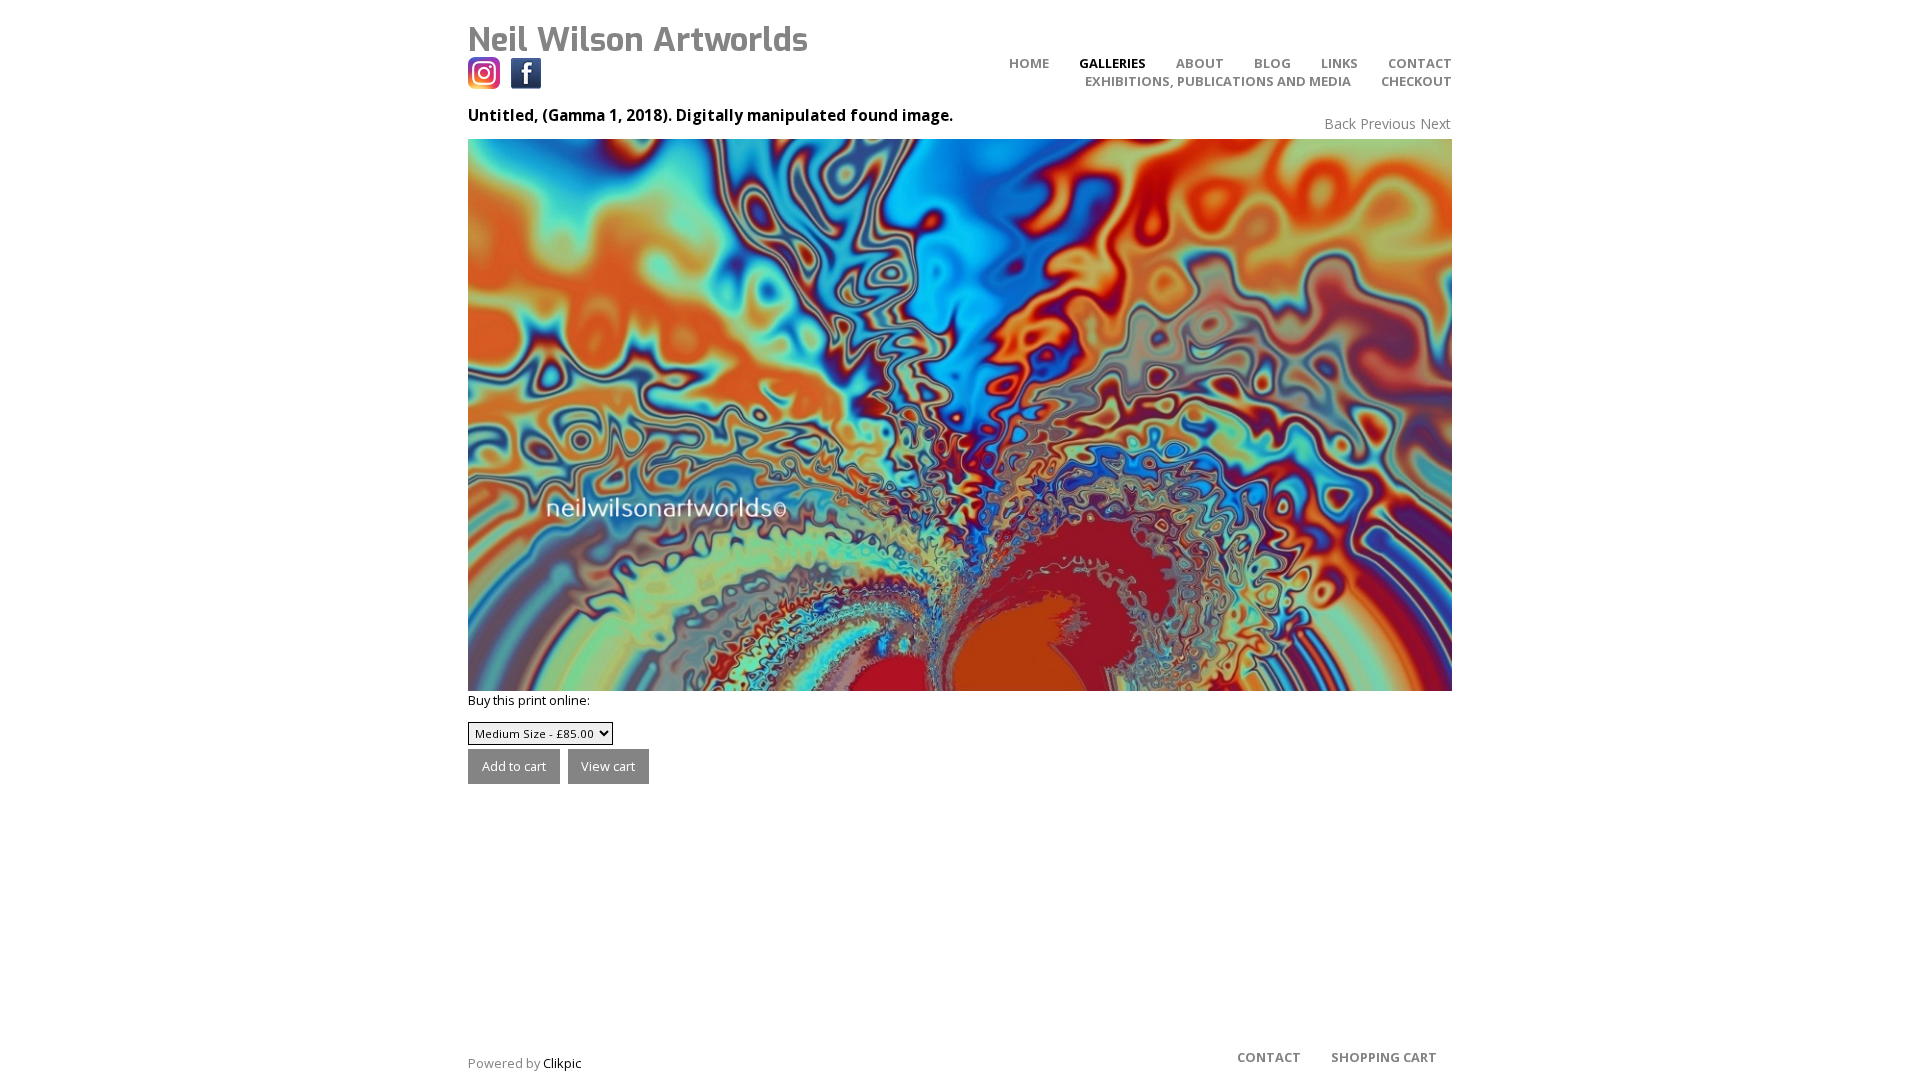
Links (1339, 63)
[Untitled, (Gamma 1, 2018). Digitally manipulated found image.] (960, 415)
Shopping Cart (1384, 1057)
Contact (1420, 63)
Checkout (1416, 81)
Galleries (1112, 63)
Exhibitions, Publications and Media (1218, 81)
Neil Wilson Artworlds (638, 40)
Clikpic (562, 1063)
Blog (1272, 63)
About (1200, 63)
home (1029, 63)
